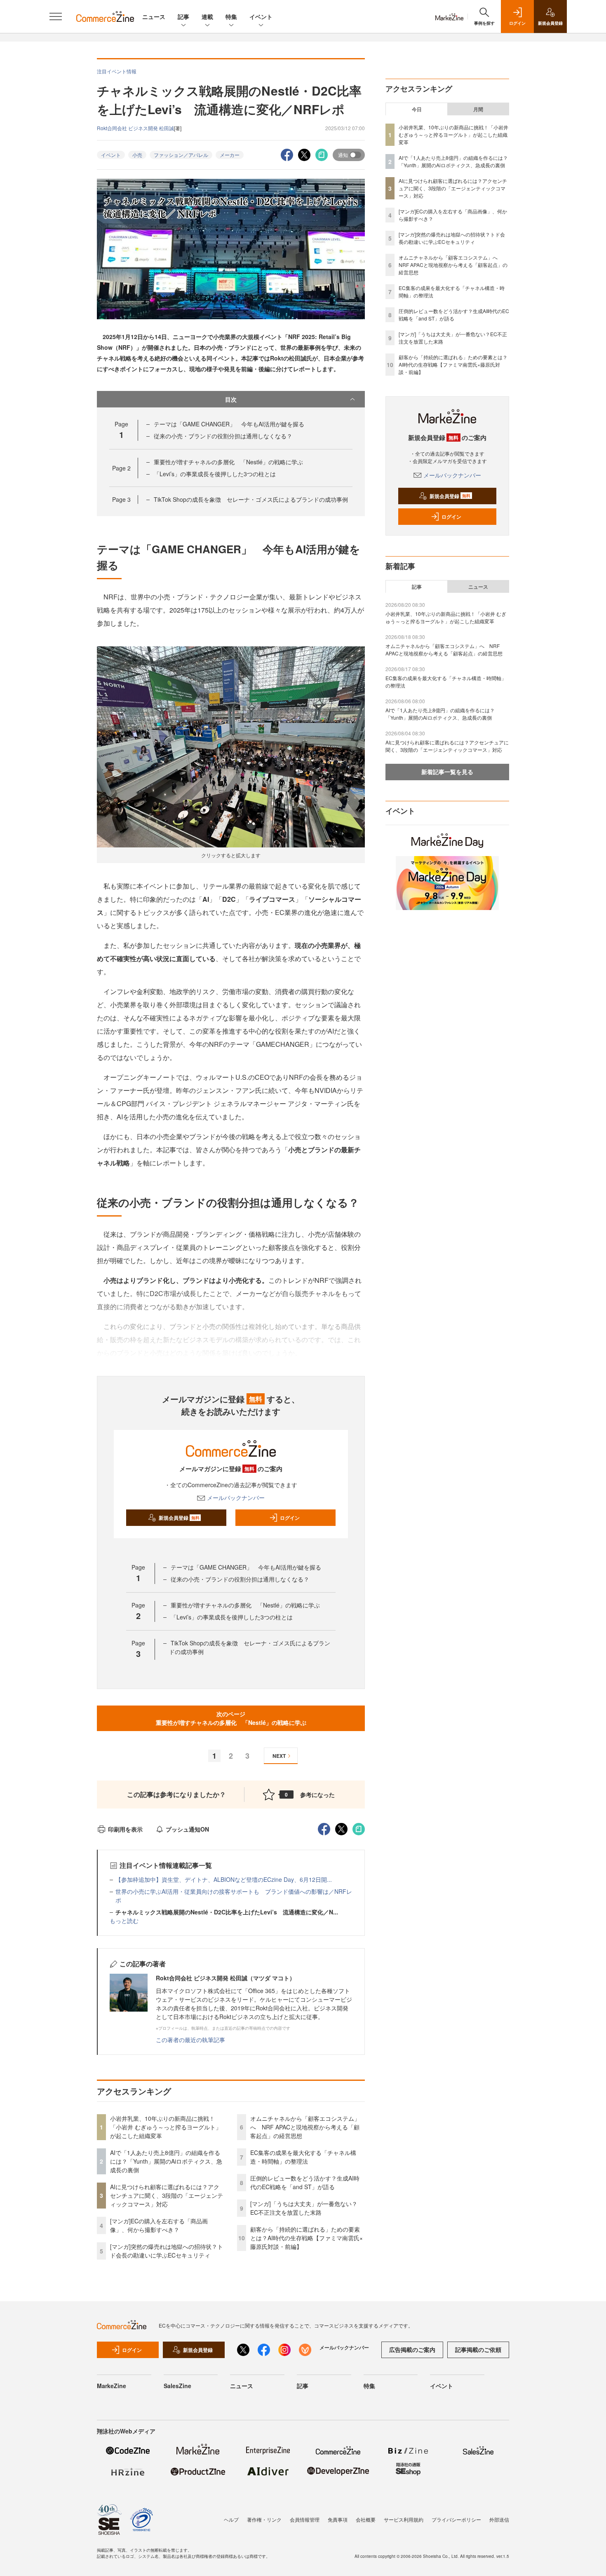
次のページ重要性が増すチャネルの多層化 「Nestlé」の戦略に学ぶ (231, 1718)
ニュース (154, 16)
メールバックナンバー (236, 1497)
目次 (231, 399)
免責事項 (338, 2519)
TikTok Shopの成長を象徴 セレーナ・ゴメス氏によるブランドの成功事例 (251, 499)
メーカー (230, 155)
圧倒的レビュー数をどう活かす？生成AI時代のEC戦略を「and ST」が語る (305, 2182)
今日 (417, 109)
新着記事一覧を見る (447, 772)
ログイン (290, 1518)
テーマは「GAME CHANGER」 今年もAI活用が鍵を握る (229, 424)
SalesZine (177, 2386)
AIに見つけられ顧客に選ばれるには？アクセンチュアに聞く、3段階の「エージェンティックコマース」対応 (167, 2195)
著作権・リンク (264, 2519)
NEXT (279, 1756)
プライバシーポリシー (456, 2519)
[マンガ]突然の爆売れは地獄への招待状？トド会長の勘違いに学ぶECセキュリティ (167, 2251)
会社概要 (366, 2519)
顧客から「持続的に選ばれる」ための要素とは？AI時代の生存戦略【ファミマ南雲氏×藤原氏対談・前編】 (307, 2238)
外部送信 (499, 2519)
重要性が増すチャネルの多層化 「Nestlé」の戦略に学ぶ (228, 462)
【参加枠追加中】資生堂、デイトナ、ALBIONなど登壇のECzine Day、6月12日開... (224, 1879)
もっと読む (124, 1921)
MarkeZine (112, 2386)
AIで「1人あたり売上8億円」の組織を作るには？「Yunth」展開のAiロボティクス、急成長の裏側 (166, 2161)
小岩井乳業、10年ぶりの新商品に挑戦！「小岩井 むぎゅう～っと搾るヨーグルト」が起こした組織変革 (166, 2127)
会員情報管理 (305, 2519)
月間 (478, 109)
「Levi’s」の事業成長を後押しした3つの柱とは (215, 474)
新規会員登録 (179, 1518)
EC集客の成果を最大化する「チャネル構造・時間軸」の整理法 (303, 2157)
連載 (207, 16)
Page (121, 468)
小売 (137, 155)
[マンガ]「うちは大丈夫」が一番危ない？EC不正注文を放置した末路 (304, 2208)
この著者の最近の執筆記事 (190, 2040)
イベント (261, 16)
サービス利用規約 (404, 2519)
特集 (231, 16)
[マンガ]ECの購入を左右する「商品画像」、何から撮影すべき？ (159, 2225)
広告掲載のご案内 (412, 2349)
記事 (183, 16)
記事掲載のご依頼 (478, 2349)
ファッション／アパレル (181, 155)
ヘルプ (231, 2519)
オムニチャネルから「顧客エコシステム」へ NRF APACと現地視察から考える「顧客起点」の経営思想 (305, 2127)
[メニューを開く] (56, 16)
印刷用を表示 (125, 1829)
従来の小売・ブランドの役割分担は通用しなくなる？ (223, 436)
